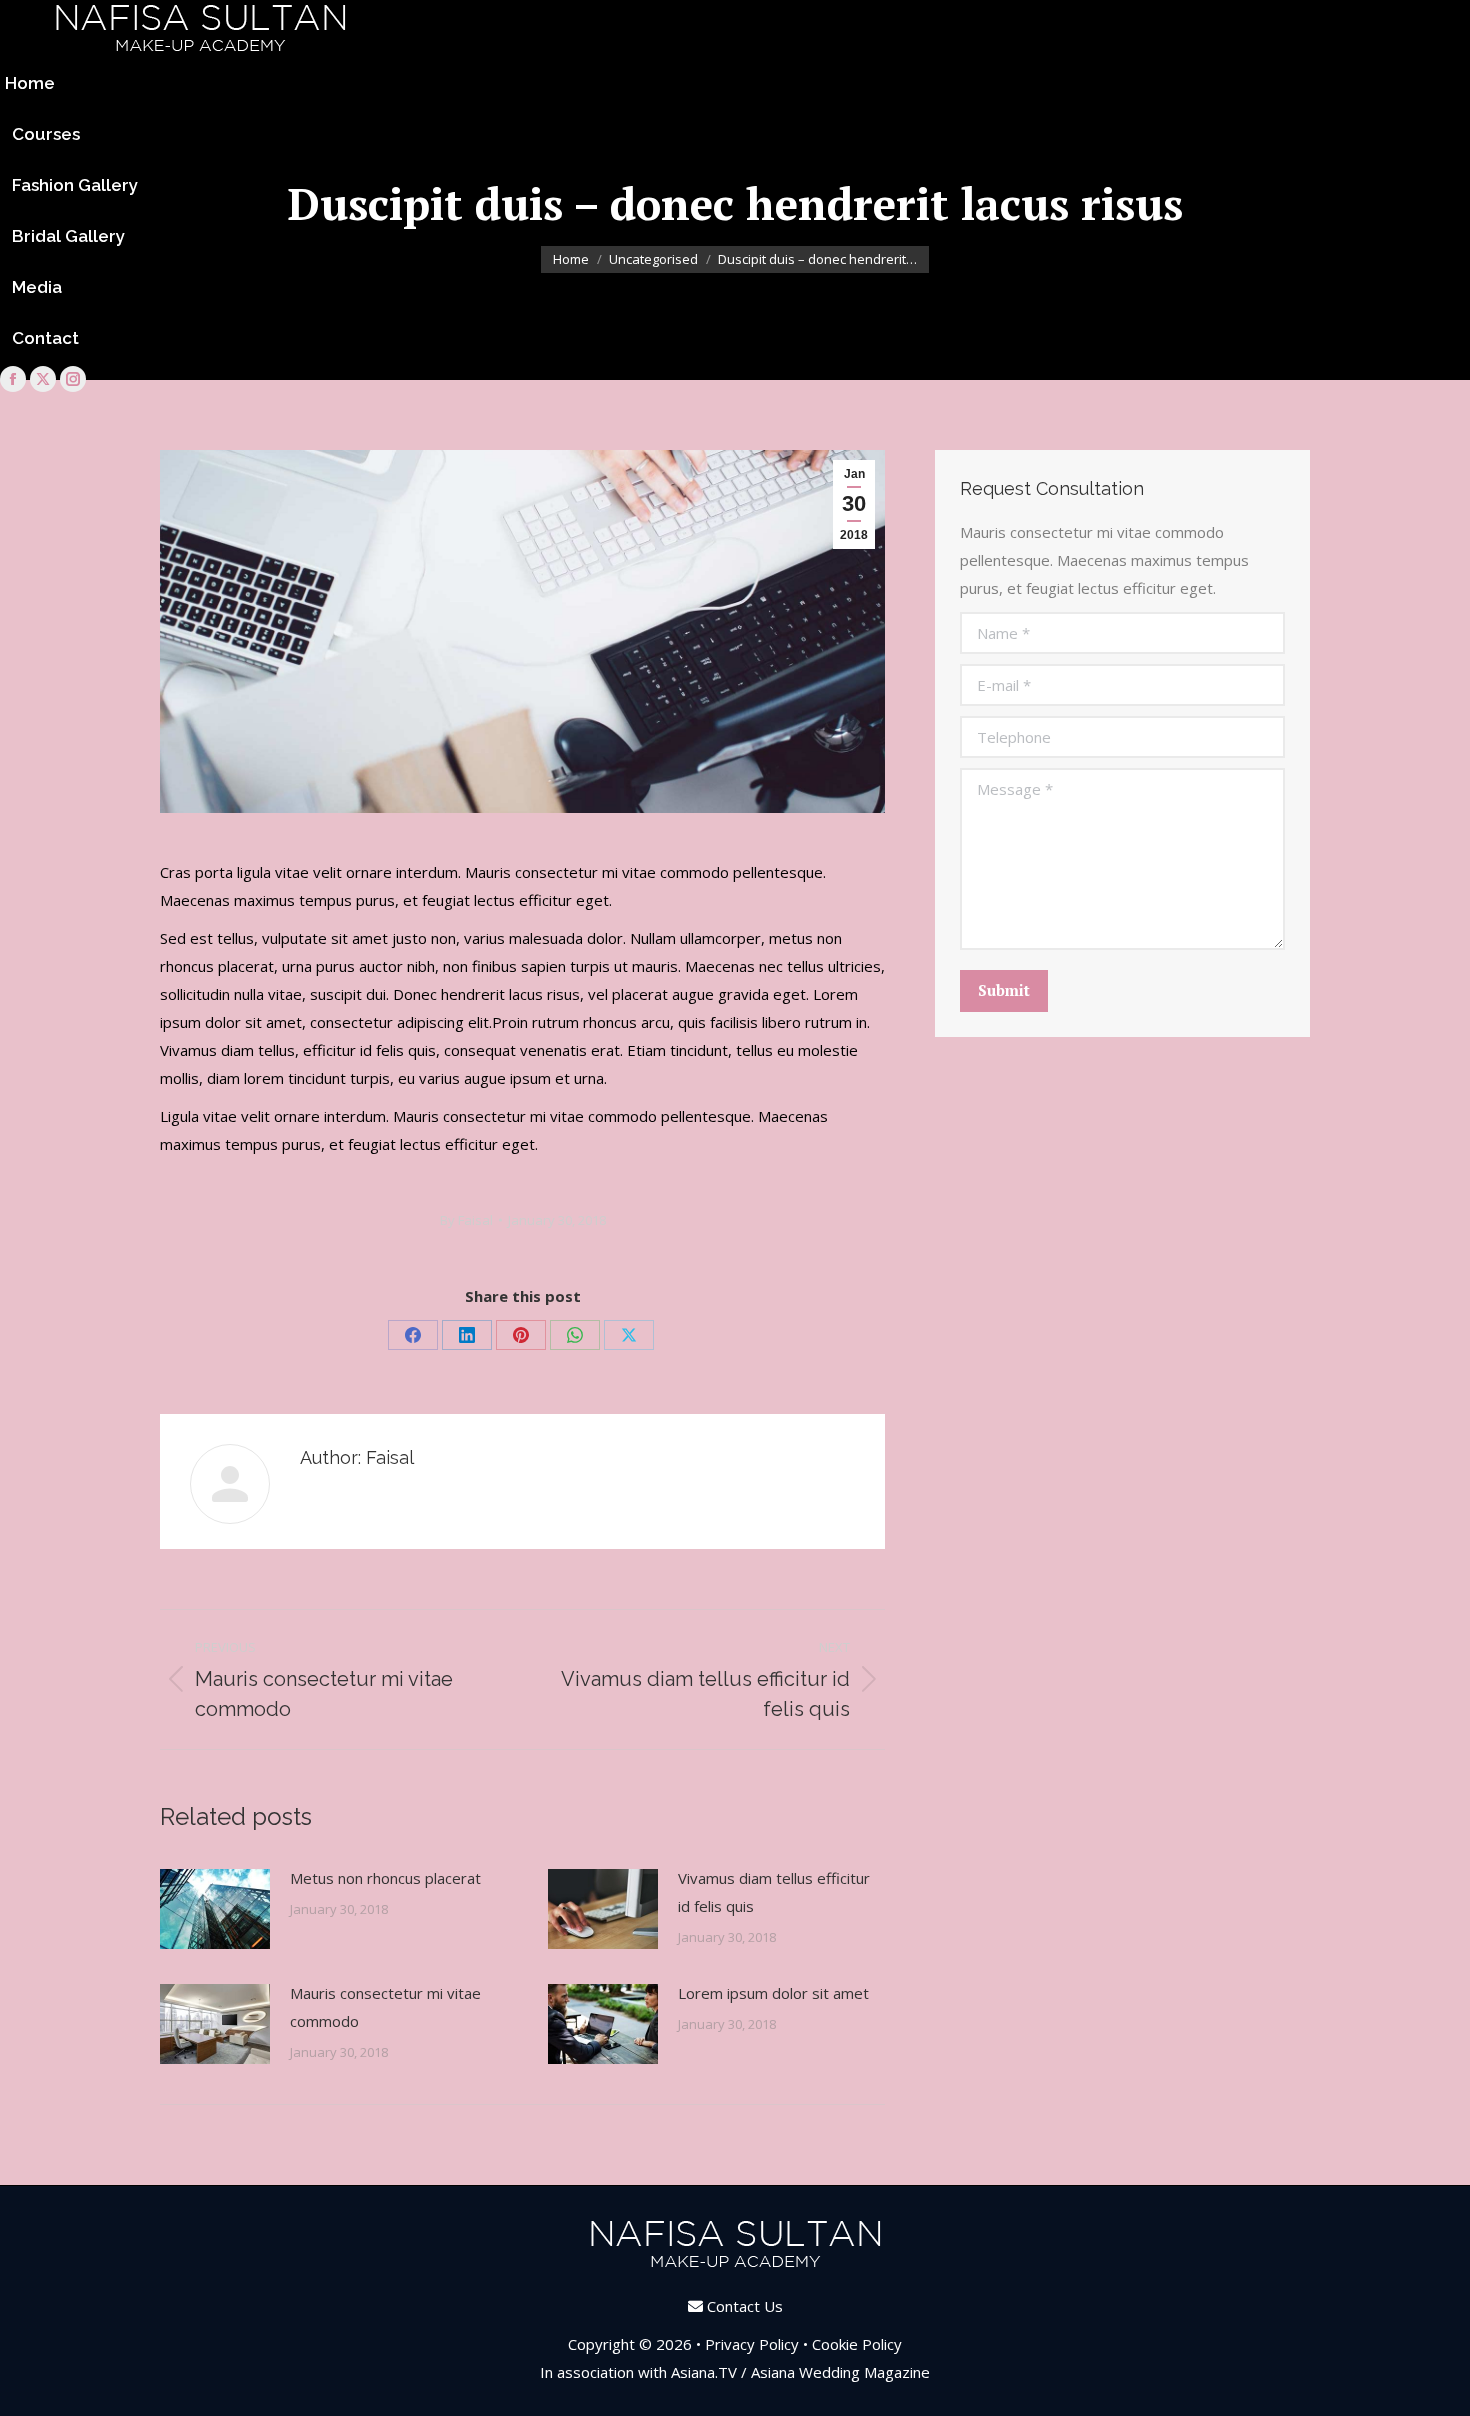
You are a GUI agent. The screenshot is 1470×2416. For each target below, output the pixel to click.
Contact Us (745, 2306)
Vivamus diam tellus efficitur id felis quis (774, 1892)
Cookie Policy (857, 2344)
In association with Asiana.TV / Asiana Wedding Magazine (735, 2372)
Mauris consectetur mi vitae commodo (385, 2007)
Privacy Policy (752, 2344)
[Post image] (215, 1909)
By (466, 1220)
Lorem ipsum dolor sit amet (773, 1993)
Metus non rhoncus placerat (385, 1878)
